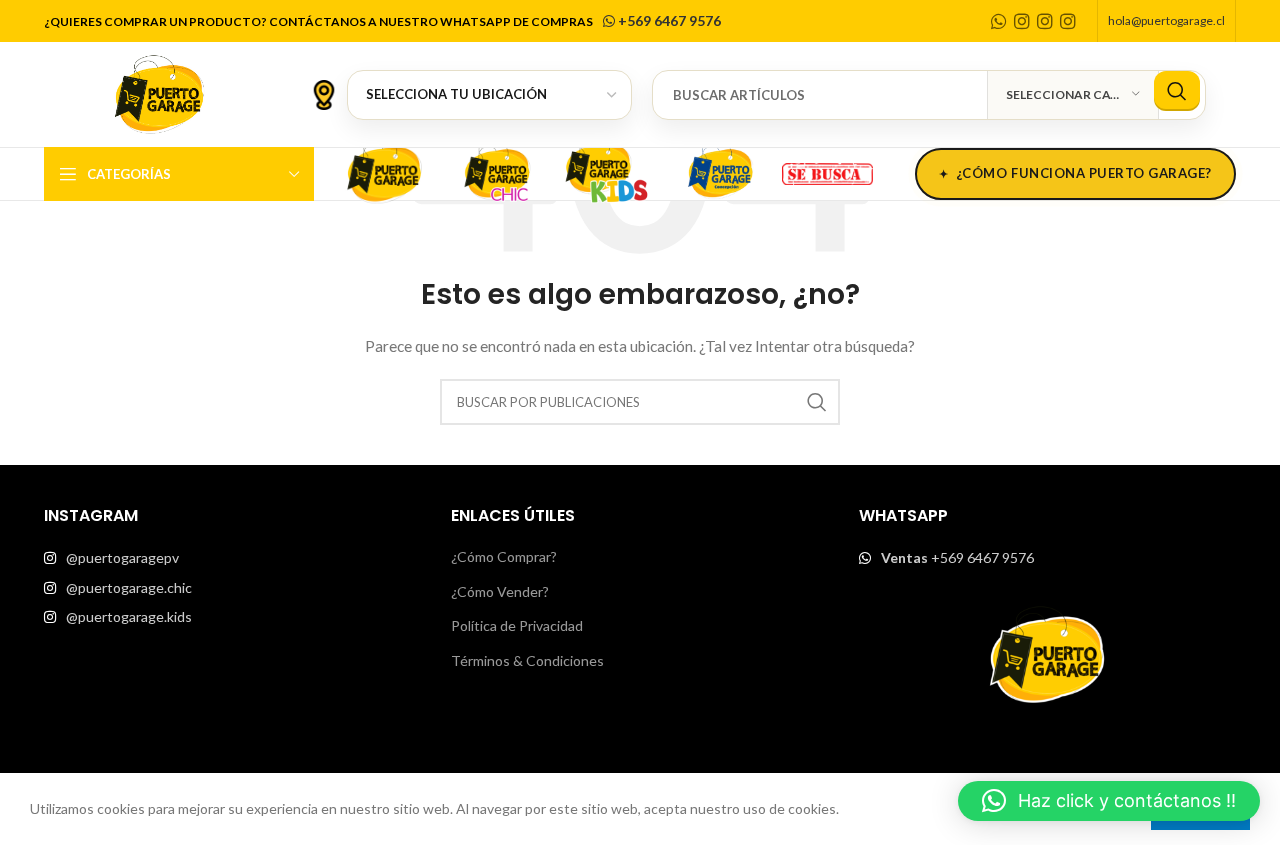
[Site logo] (159, 92)
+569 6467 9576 (668, 20)
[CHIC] (496, 171)
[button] (1109, 801)
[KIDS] (608, 171)
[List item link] (232, 558)
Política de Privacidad (517, 625)
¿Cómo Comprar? (504, 556)
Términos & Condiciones (527, 660)
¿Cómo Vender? (500, 591)
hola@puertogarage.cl (1166, 20)
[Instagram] (1022, 21)
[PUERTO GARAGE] (384, 171)
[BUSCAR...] (1177, 91)
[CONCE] (720, 171)
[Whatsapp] (999, 21)
